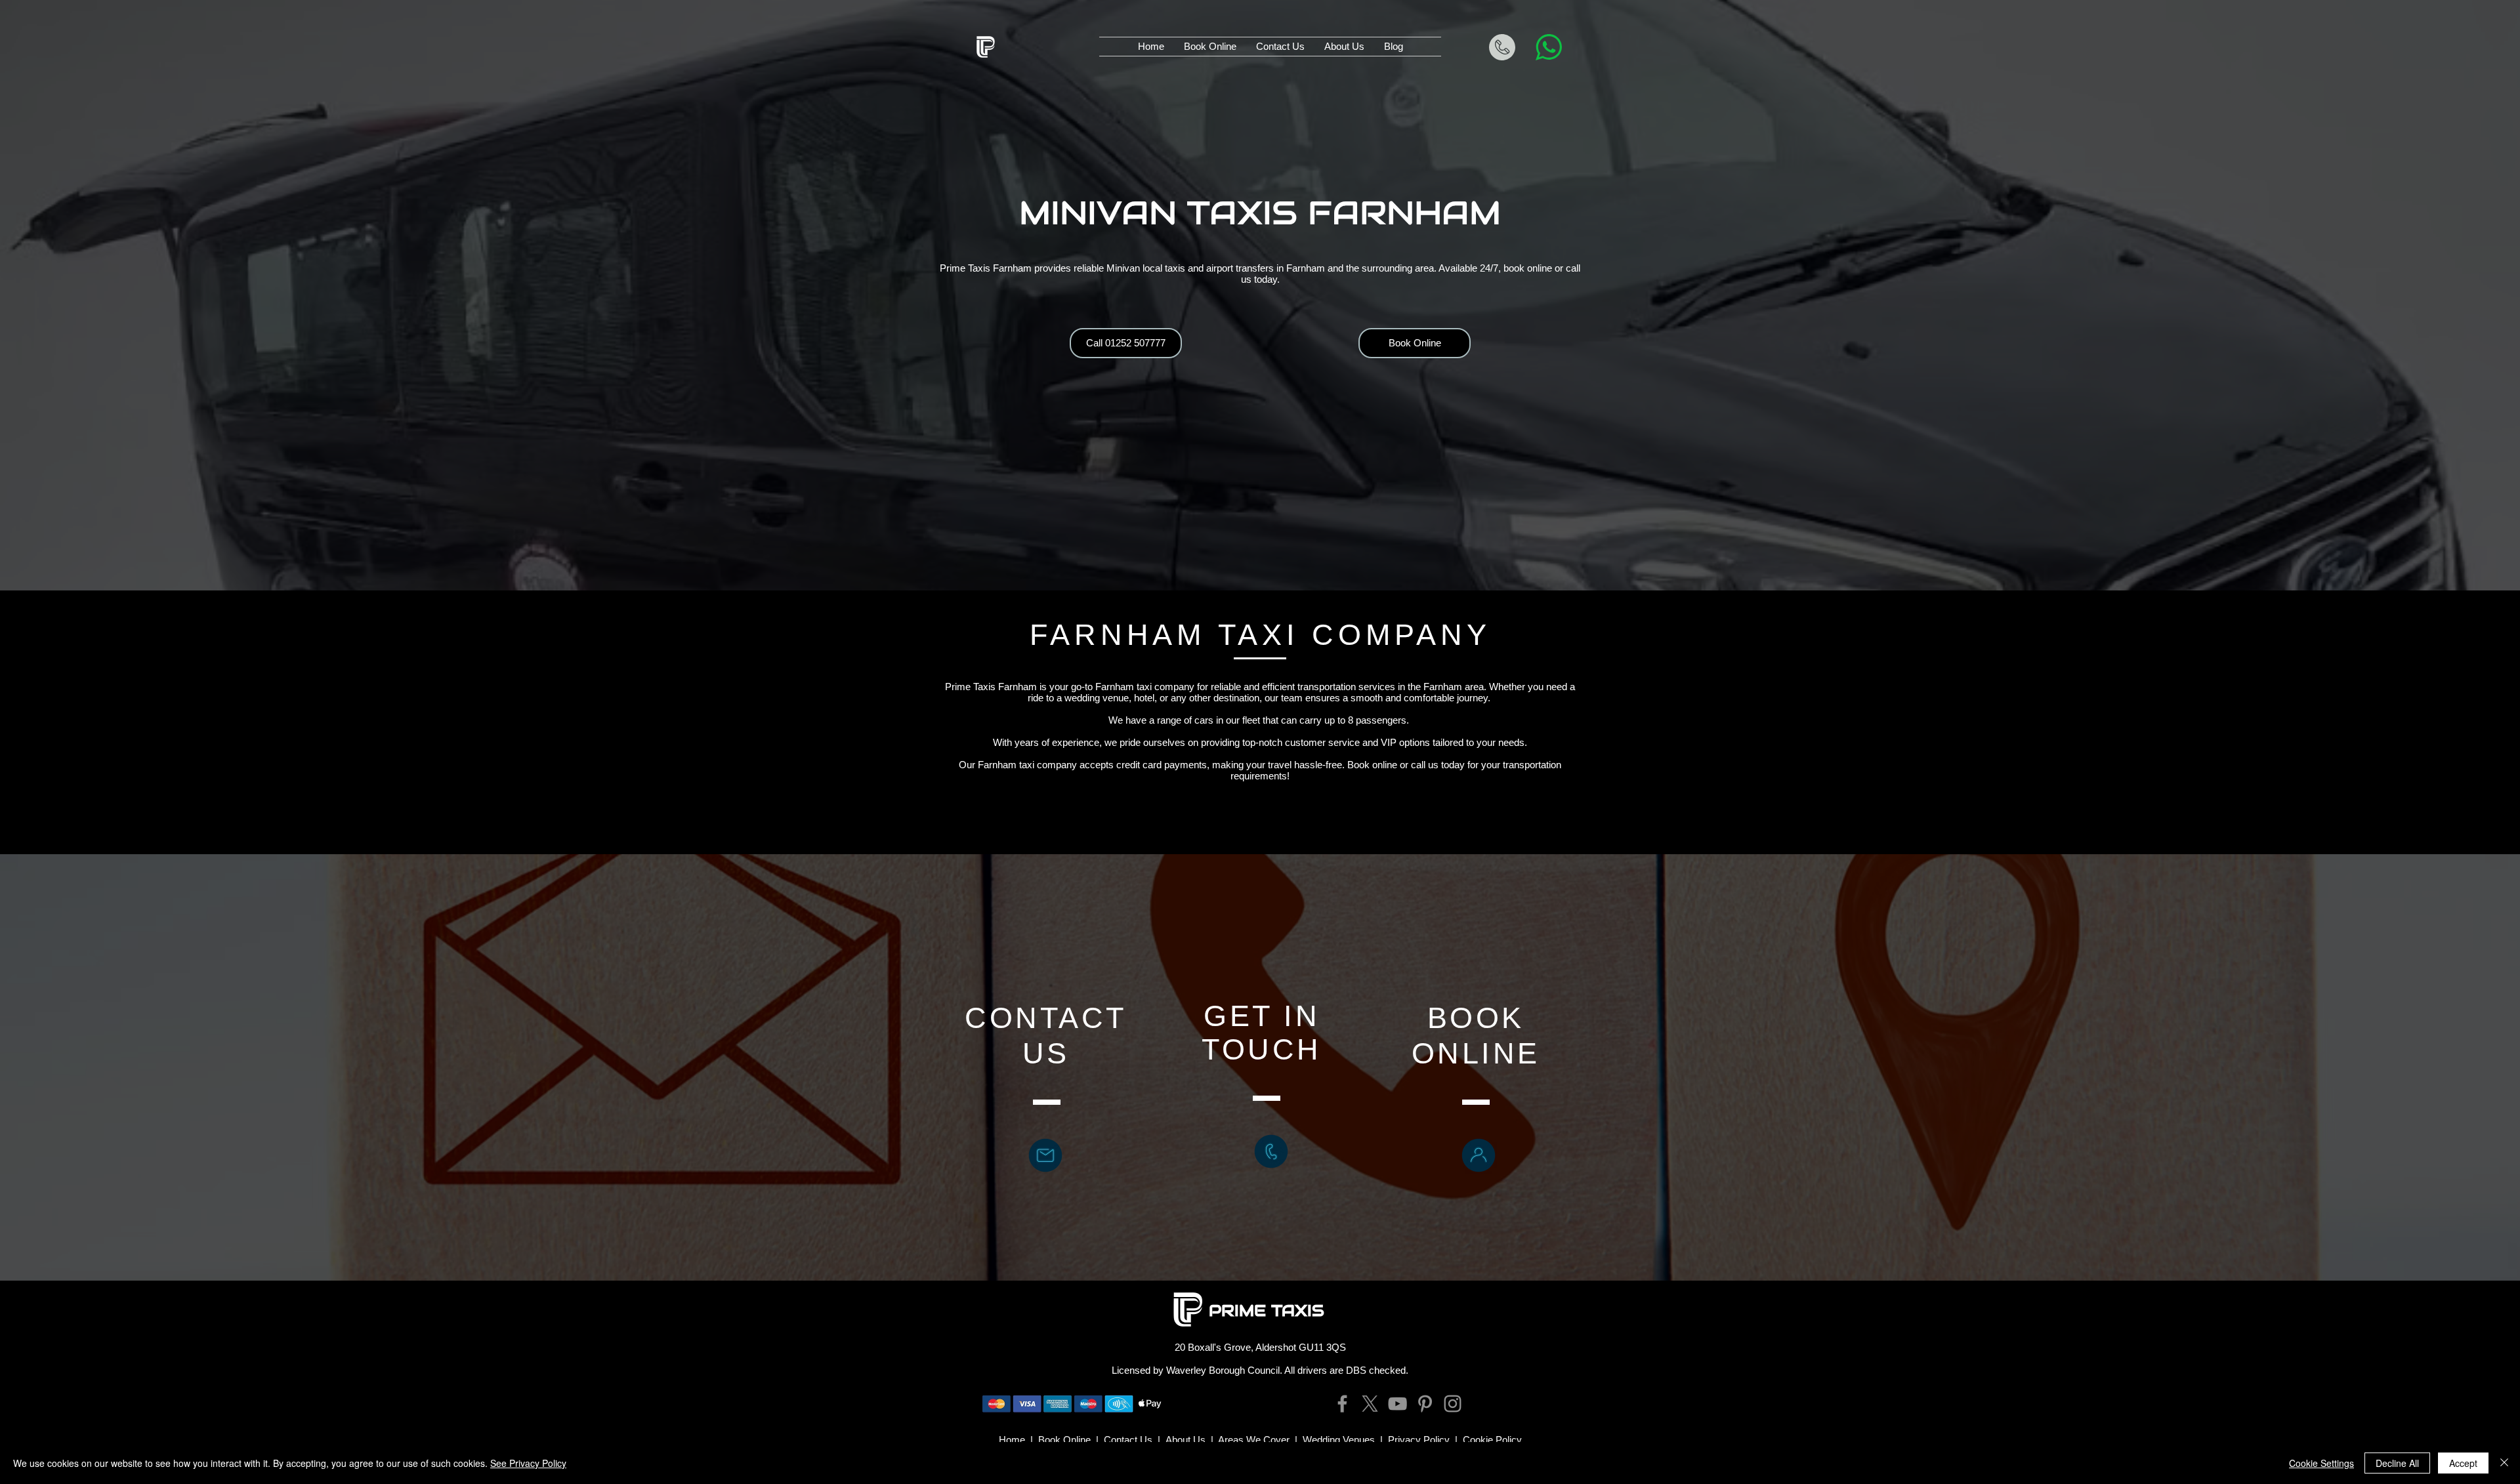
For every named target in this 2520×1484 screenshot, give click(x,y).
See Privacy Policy (528, 1463)
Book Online (1064, 1440)
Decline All (2397, 1463)
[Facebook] (1342, 1404)
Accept (2463, 1463)
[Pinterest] (1425, 1404)
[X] (1370, 1404)
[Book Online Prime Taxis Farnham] (1479, 1155)
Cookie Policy (1492, 1440)
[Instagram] (1453, 1404)
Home (1012, 1440)
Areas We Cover (1254, 1440)
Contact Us (1128, 1440)
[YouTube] (1397, 1404)
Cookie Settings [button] (2321, 1463)
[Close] (2504, 1463)
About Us (1186, 1440)
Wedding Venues (1339, 1440)
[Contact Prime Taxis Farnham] (1045, 1155)
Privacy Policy (1419, 1440)
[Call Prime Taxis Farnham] (1271, 1151)
